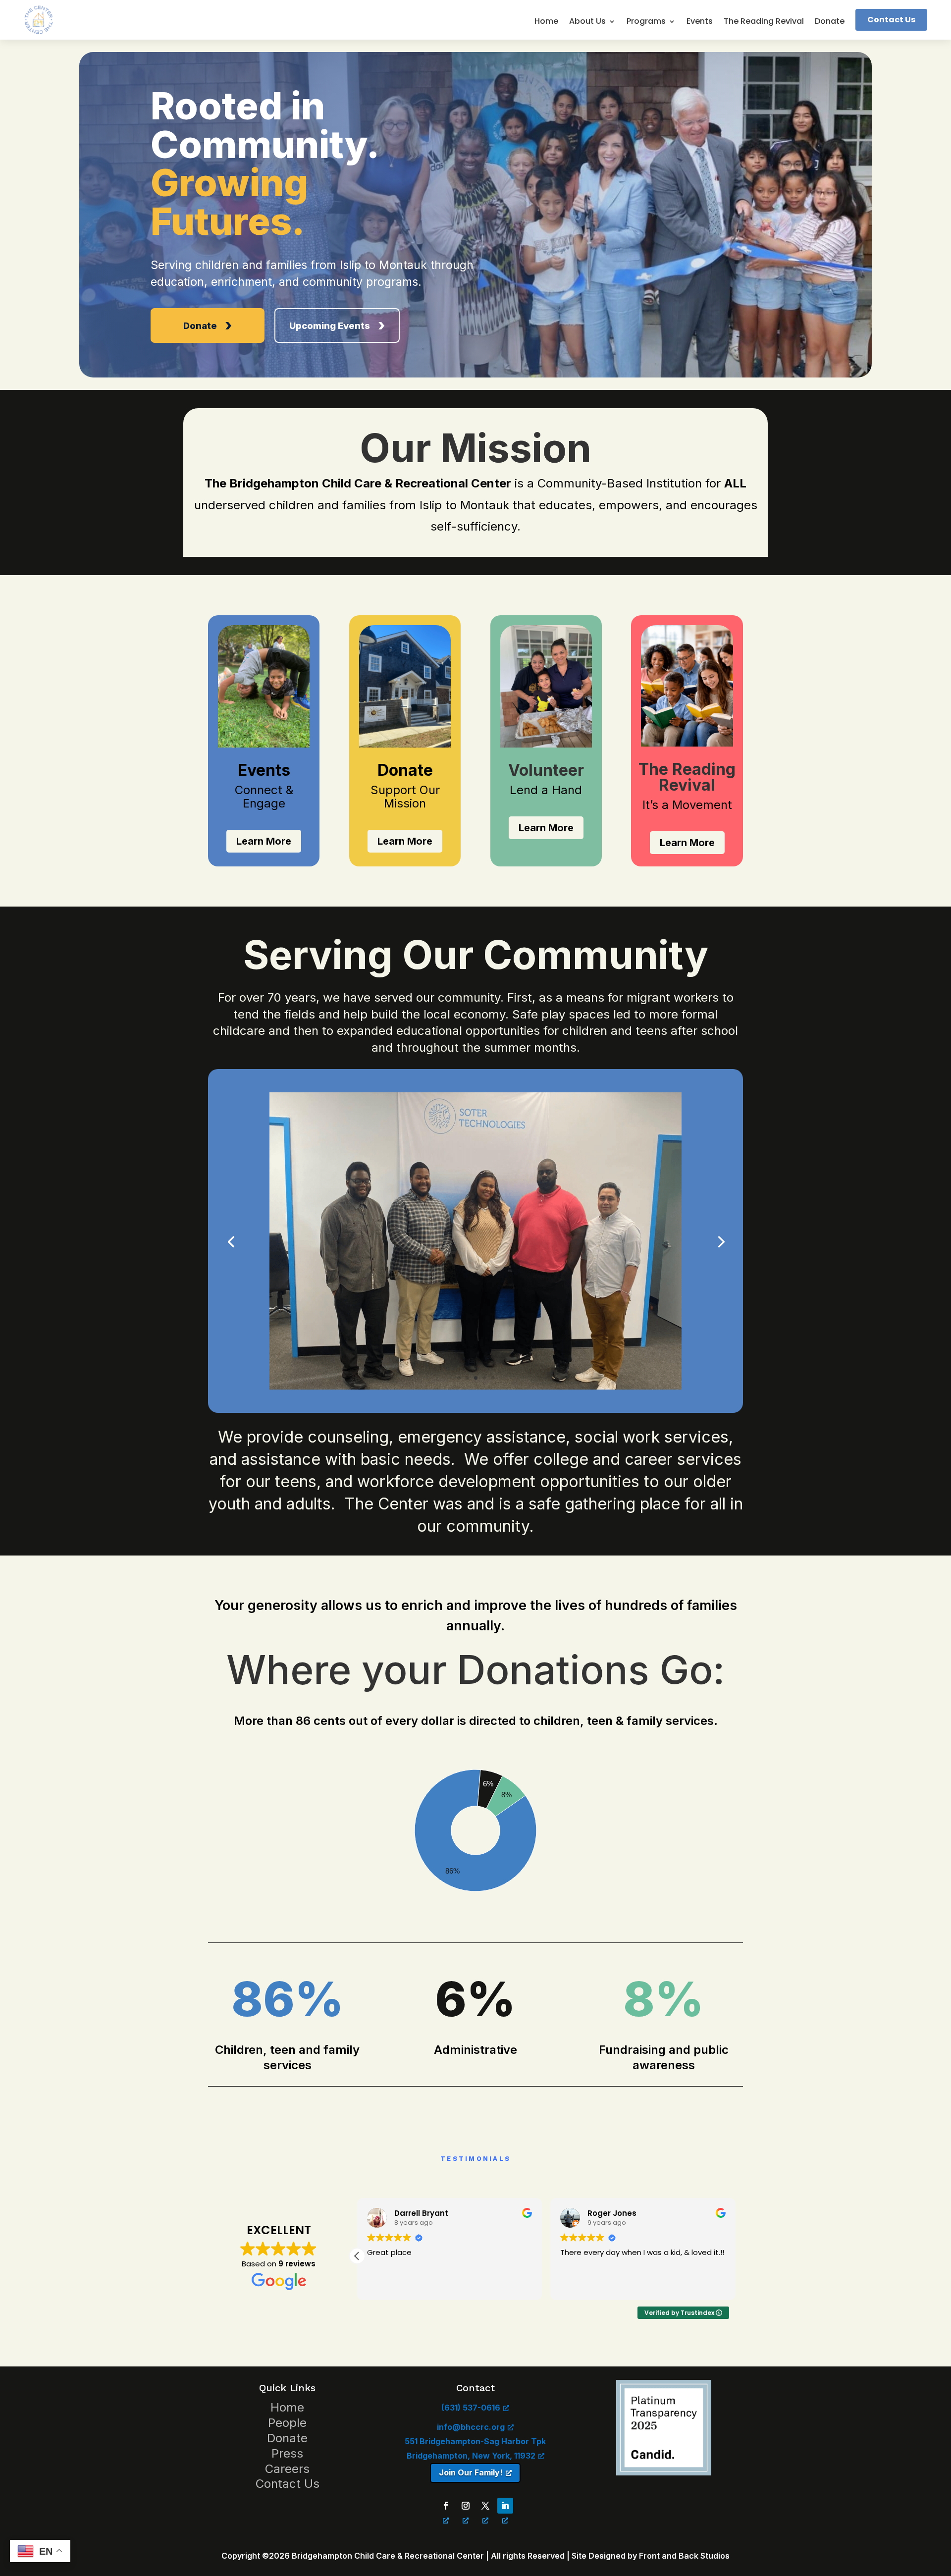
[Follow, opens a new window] (446, 2506)
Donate (830, 22)
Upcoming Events (330, 325)
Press (287, 2453)
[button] (735, 2256)
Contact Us (891, 20)
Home (546, 22)
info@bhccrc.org (471, 2427)
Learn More (264, 841)
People (287, 2423)
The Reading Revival (764, 22)
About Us (587, 22)
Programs (646, 22)
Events (700, 22)
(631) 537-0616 (471, 2408)
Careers (287, 2469)
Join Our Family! (471, 2472)
